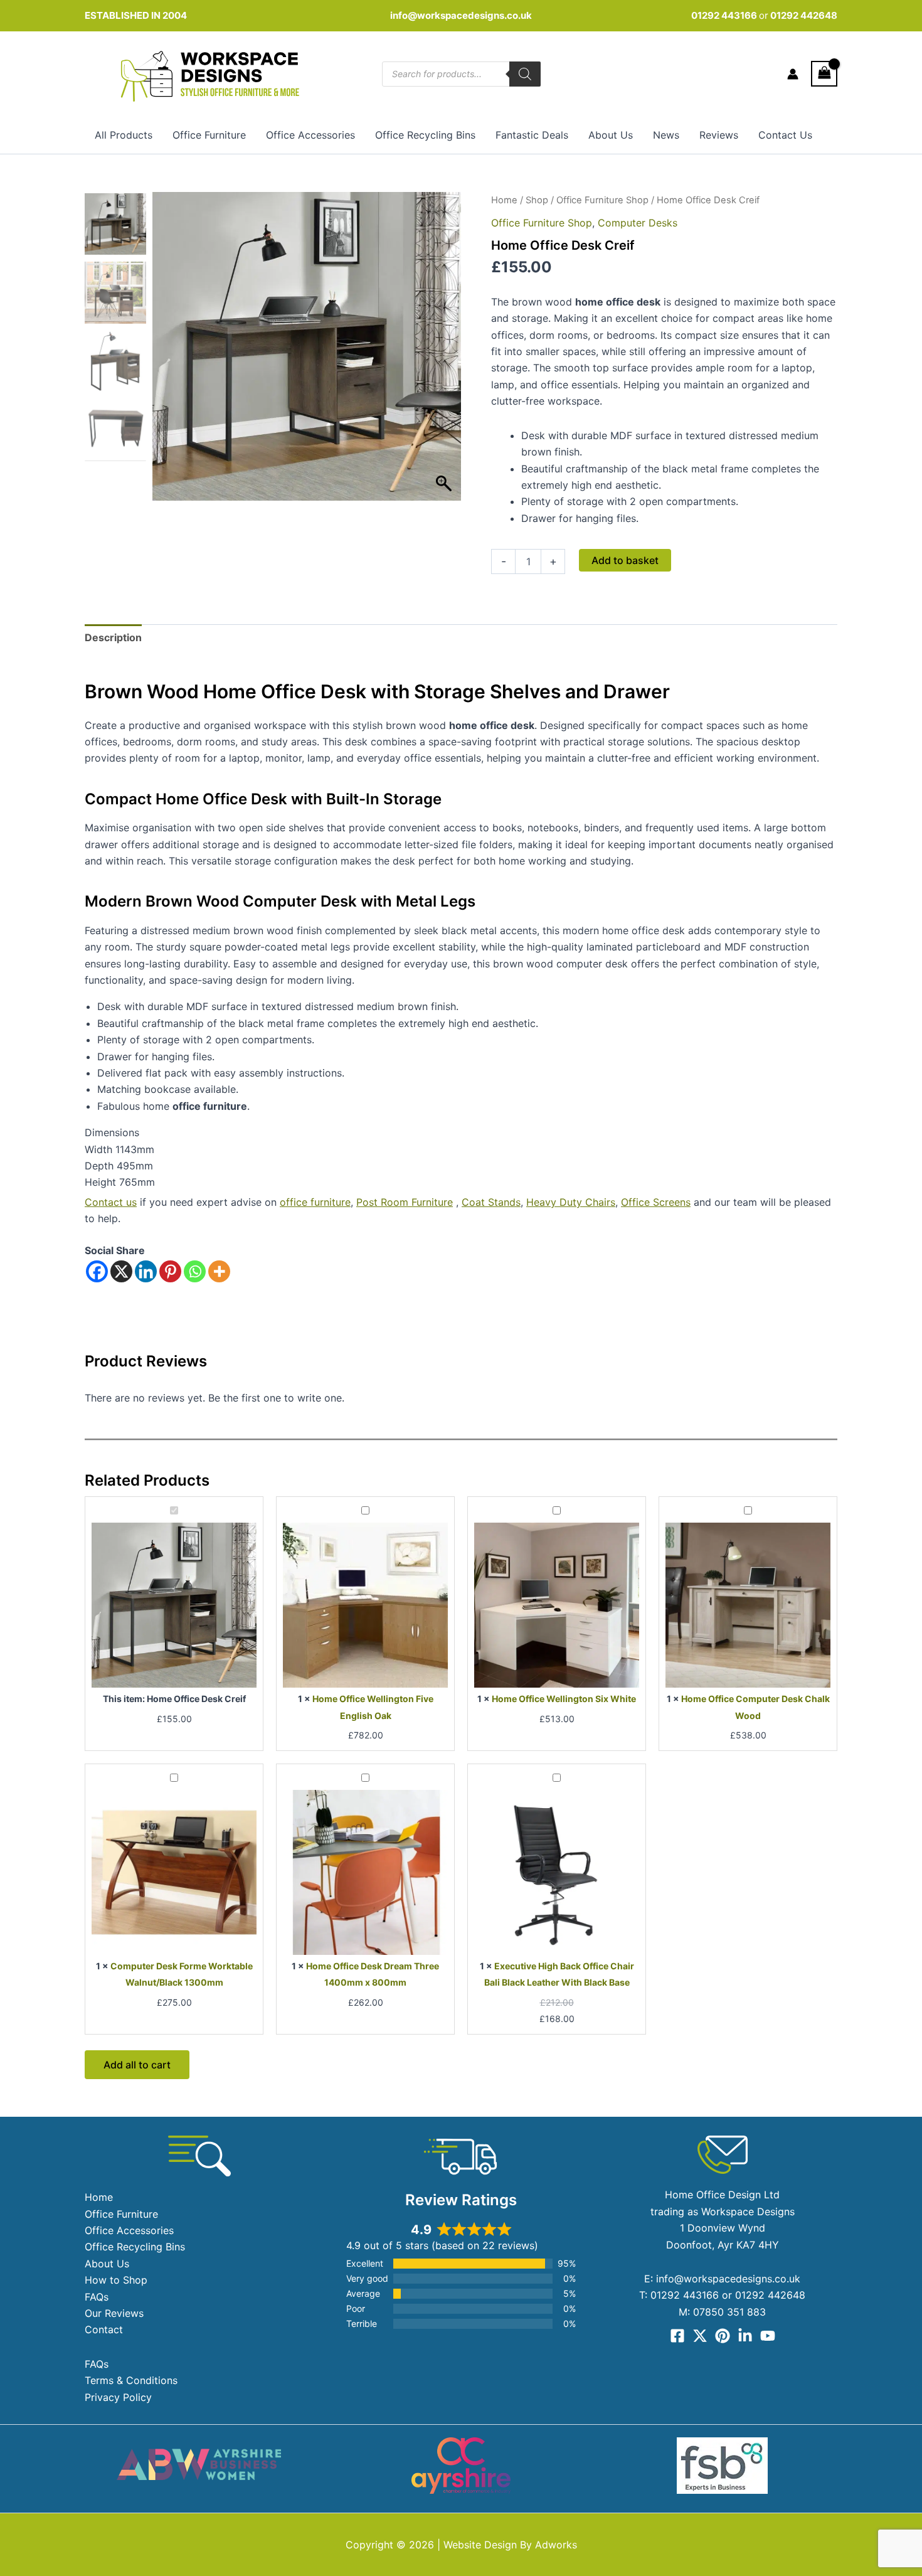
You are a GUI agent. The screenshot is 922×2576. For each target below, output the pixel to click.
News (666, 135)
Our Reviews (114, 2313)
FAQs (97, 2297)
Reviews (719, 135)
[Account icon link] (793, 74)
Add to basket (625, 560)
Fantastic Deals (532, 135)
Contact (104, 2329)
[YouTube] (768, 2336)
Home (504, 200)
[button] (445, 353)
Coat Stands (491, 1202)
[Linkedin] (146, 1271)
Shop (537, 200)
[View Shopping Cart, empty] (824, 74)
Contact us (111, 1202)
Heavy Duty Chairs (571, 1202)
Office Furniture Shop (602, 200)
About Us (611, 135)
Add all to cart (137, 2065)
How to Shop (116, 2280)
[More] (219, 1271)
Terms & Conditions (131, 2380)
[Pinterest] (170, 1271)
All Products (124, 135)
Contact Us (785, 135)
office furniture (315, 1202)
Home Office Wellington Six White (564, 1699)
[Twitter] (700, 2336)
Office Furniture (209, 135)
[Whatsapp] (195, 1271)
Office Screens (656, 1202)
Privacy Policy (118, 2397)
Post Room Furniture (405, 1202)
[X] (121, 1271)
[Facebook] (97, 1271)
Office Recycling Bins (425, 135)
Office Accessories (310, 135)
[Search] (525, 74)
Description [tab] (113, 637)
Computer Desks (638, 223)
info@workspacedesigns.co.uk (461, 15)
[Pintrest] (723, 2336)
